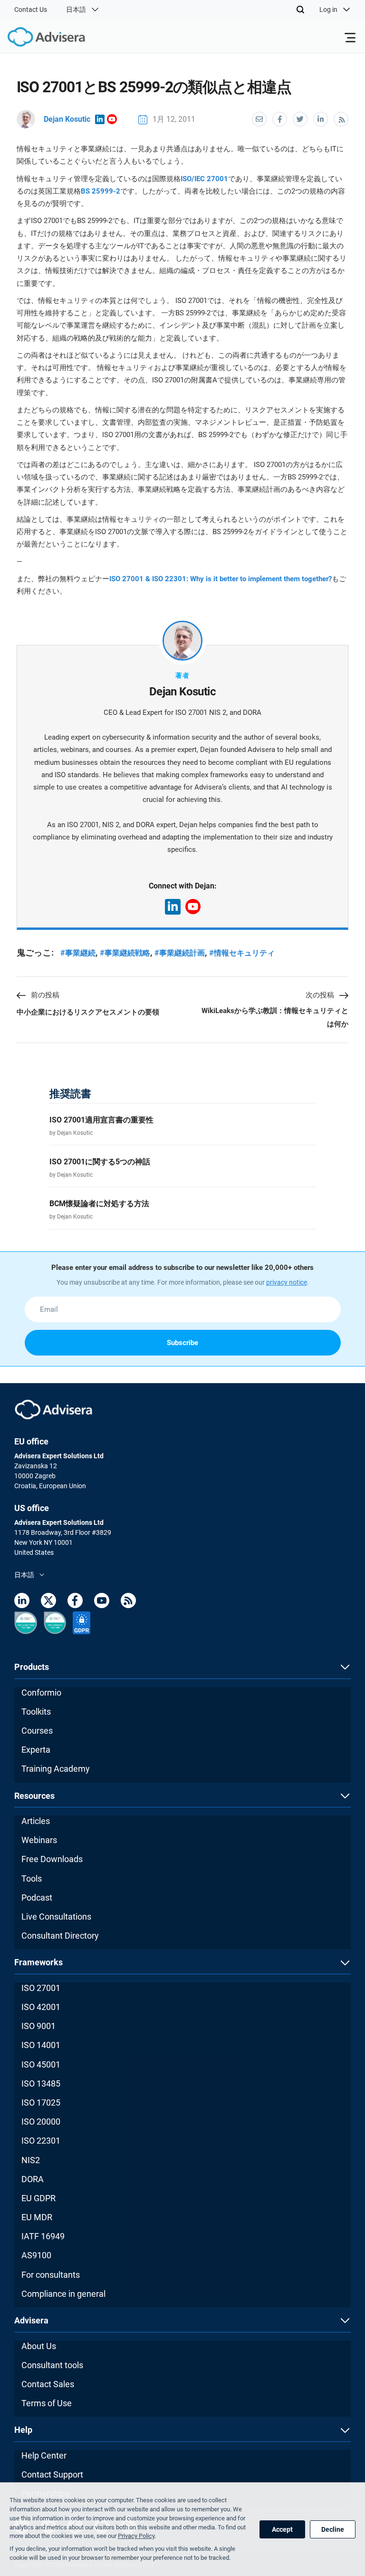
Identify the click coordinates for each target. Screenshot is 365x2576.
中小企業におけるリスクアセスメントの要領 (88, 1012)
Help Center (44, 2455)
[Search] (300, 10)
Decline (333, 2529)
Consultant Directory (60, 1936)
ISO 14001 (41, 2045)
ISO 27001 (41, 1988)
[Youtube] (102, 1602)
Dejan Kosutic (67, 119)
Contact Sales (48, 2384)
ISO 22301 (41, 2141)
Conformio (41, 1693)
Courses (37, 1731)
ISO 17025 (41, 2103)
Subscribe (182, 1343)
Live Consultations (56, 1917)
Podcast (37, 1898)
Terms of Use (47, 2403)
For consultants (51, 2275)
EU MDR (37, 2217)
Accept (282, 2529)
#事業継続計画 (180, 953)
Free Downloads (52, 1859)
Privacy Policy (136, 2536)
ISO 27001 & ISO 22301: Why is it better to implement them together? (221, 579)
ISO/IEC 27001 (204, 179)
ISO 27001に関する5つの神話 (100, 1162)
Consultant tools (52, 2365)
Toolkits (36, 1712)
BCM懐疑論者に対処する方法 (99, 1204)
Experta (36, 1750)
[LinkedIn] (22, 1602)
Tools (32, 1878)
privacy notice (287, 1282)
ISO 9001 (38, 2026)
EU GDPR (38, 2198)
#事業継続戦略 (125, 953)
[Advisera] (36, 39)
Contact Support (52, 2474)
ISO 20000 (41, 2122)
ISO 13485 (41, 2083)
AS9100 (36, 2255)
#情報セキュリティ (242, 953)
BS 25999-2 (101, 191)
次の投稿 (320, 995)
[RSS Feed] (128, 1602)
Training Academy (56, 1769)
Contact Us (31, 10)
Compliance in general (63, 2294)
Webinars (39, 1840)
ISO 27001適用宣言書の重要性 (101, 1120)
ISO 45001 (41, 2064)
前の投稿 (45, 995)
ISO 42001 (41, 2007)
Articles (36, 1821)
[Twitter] (48, 1602)
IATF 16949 (43, 2236)
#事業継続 (78, 953)
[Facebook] (75, 1602)
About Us (39, 2346)
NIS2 (31, 2160)
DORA (33, 2179)
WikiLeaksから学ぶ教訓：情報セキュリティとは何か (275, 1017)
